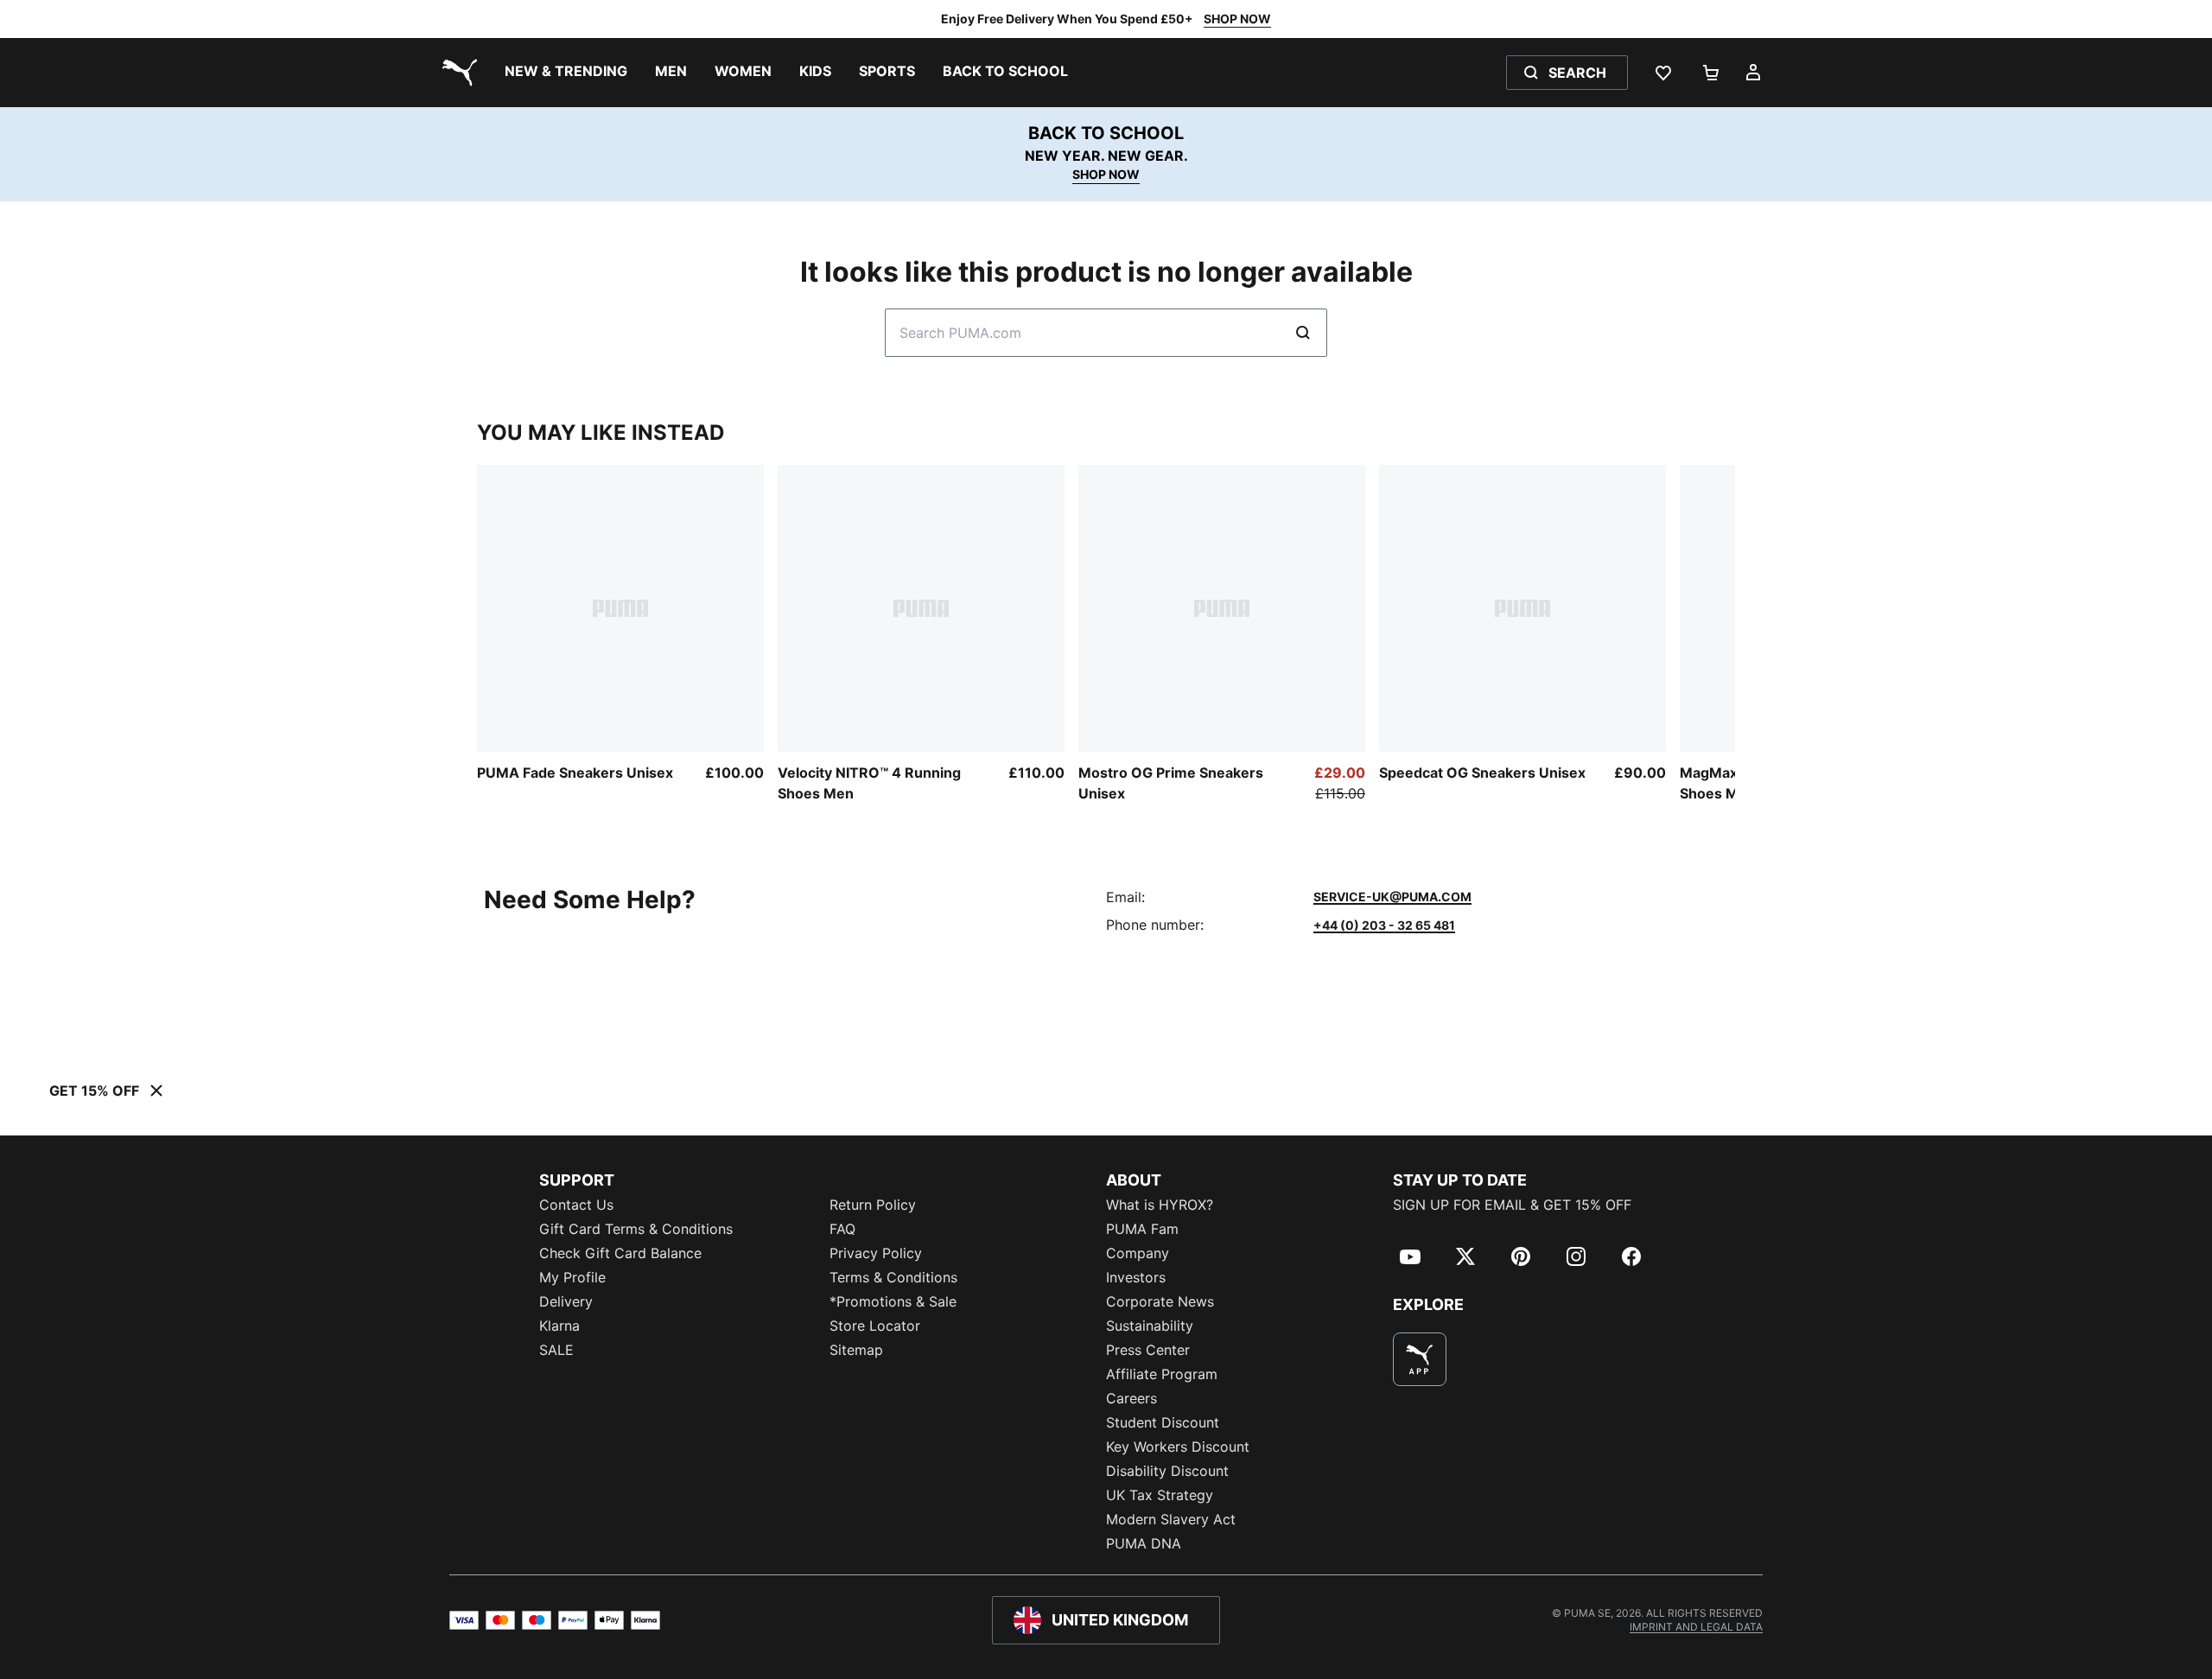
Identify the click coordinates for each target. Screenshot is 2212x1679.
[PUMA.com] (456, 73)
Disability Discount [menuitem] (1167, 1471)
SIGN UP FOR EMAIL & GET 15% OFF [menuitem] (1512, 1205)
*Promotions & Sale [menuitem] (893, 1301)
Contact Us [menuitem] (576, 1205)
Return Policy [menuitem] (873, 1205)
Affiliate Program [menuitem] (1162, 1374)
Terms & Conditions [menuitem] (893, 1277)
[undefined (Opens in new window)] (1420, 1359)
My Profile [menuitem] (572, 1277)
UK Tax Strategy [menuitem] (1160, 1495)
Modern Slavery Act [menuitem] (1171, 1519)
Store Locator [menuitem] (875, 1326)
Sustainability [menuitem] (1150, 1326)
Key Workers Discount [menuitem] (1178, 1447)
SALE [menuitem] (556, 1350)
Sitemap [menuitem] (856, 1350)
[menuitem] (566, 73)
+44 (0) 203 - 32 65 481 (1384, 925)
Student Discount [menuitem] (1163, 1422)
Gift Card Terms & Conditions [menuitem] (636, 1229)
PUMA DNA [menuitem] (1144, 1543)
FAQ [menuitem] (842, 1229)
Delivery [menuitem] (566, 1301)
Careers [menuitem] (1131, 1398)
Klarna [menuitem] (559, 1326)
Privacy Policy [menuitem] (876, 1253)
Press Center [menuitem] (1148, 1350)
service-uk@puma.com (1392, 897)
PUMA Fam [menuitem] (1142, 1229)
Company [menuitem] (1138, 1253)
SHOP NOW (1237, 19)
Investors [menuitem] (1136, 1277)
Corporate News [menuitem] (1160, 1301)
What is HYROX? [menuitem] (1160, 1205)
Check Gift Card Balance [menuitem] (620, 1253)
